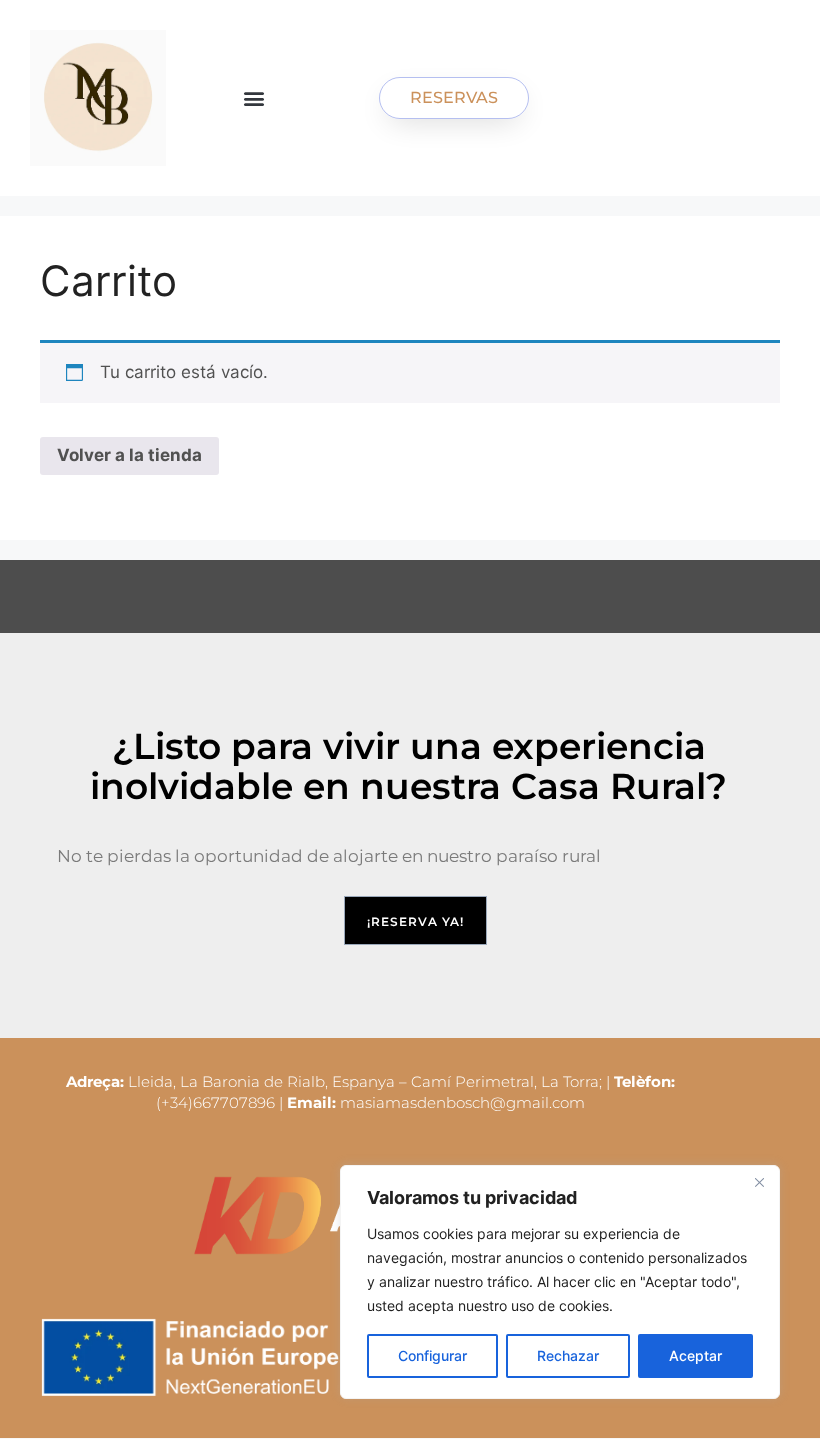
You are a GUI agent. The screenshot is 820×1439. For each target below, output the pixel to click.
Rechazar (568, 1355)
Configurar (432, 1355)
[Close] (759, 1182)
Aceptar (695, 1355)
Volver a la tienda (129, 455)
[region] (560, 1282)
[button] (254, 98)
